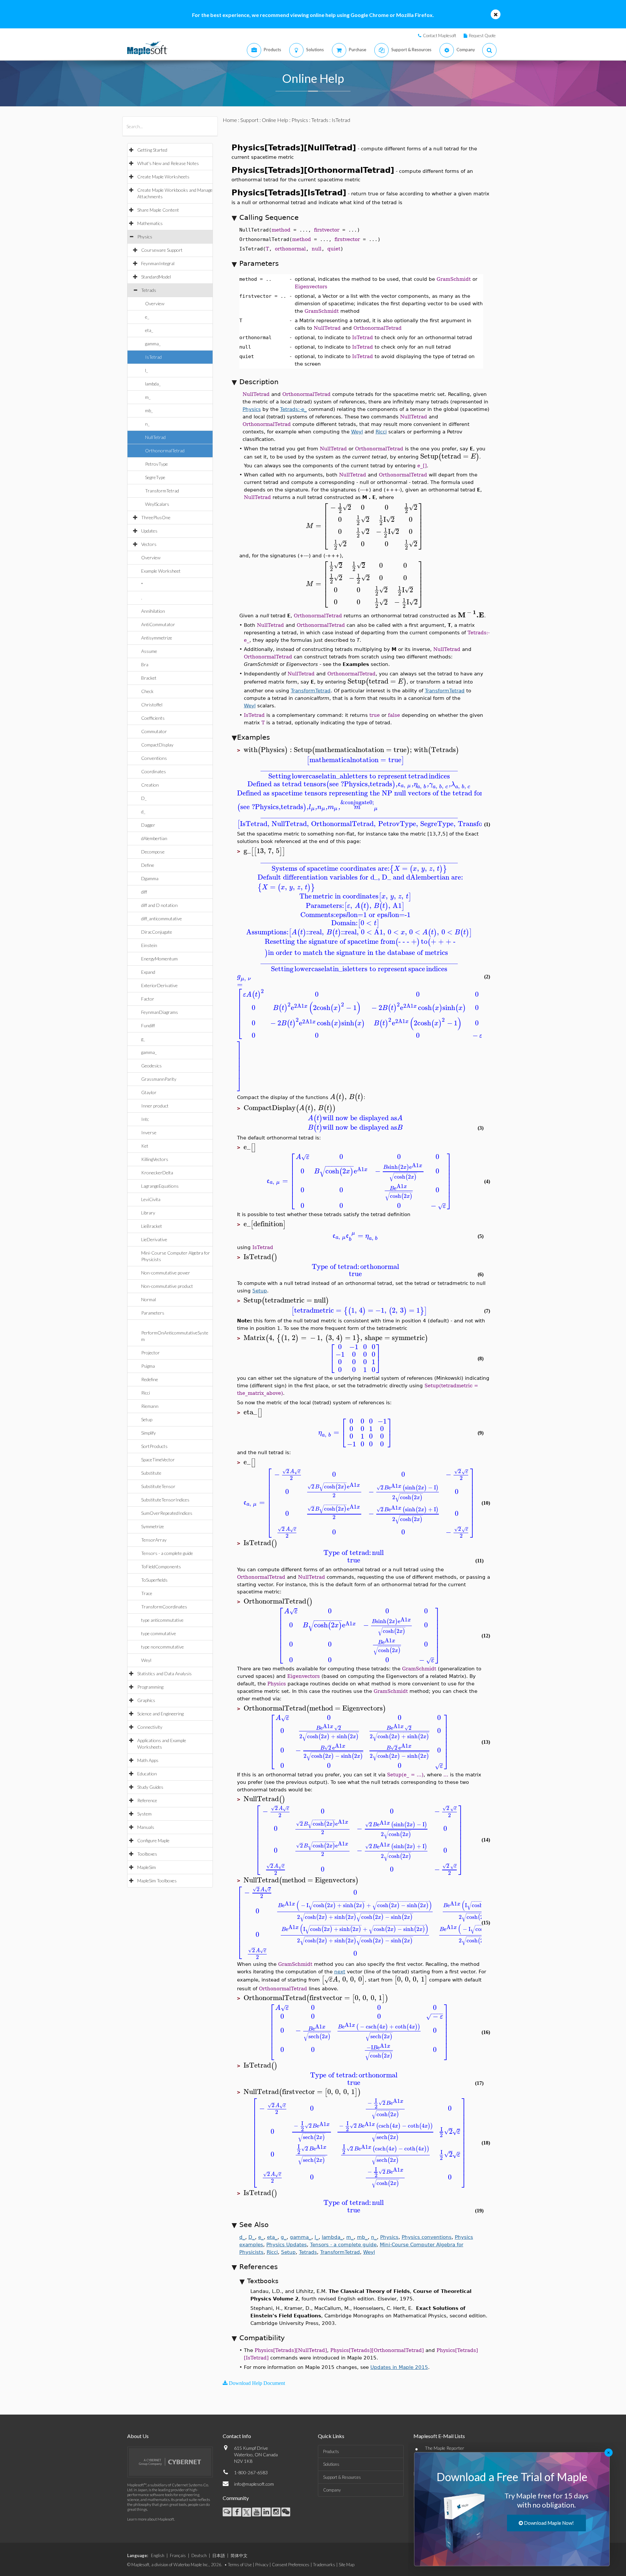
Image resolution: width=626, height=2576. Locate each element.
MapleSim (147, 1867)
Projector (150, 1353)
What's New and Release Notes (168, 163)
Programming (150, 1687)
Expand (148, 972)
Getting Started (152, 150)
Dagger (148, 825)
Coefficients (153, 718)
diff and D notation (159, 905)
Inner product (155, 1106)
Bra (145, 664)
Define (148, 865)
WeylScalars (157, 504)
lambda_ (153, 384)
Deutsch (199, 2555)
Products (331, 2451)
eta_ (149, 330)
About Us (138, 2436)
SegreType (155, 477)
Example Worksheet (161, 571)
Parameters (153, 1313)
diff (144, 892)
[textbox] (450, 456)
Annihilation (153, 611)
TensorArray (154, 1540)
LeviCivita (151, 1199)
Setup (147, 1419)
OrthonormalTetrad (165, 451)
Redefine (150, 1379)
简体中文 (239, 2555)
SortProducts (154, 1446)
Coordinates (154, 771)
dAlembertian (154, 838)
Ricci (146, 1393)
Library (148, 1213)
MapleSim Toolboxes (157, 1881)
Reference (147, 1800)
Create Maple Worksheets (163, 177)
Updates (149, 531)
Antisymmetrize (157, 638)
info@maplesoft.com (254, 2484)
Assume (149, 651)
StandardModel (156, 277)
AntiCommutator (158, 624)
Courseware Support (162, 250)
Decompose (153, 852)
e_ (147, 317)
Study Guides (150, 1787)
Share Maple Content (158, 210)
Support (249, 120)
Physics (145, 237)
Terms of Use (240, 2565)
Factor (148, 999)
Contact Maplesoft (440, 36)
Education (147, 1774)
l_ (147, 370)
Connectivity (150, 1727)
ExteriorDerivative (159, 985)
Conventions (154, 758)
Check (147, 691)
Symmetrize (153, 1526)
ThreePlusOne (156, 517)
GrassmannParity (159, 1079)
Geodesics (151, 1066)
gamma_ (153, 344)
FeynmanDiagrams (160, 1012)
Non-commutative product (167, 1286)
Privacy (262, 2565)
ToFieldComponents (161, 1567)
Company (332, 2490)
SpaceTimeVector (158, 1460)
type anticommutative (162, 1620)
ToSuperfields (154, 1580)
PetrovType (156, 464)
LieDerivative (154, 1239)
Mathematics (150, 223)
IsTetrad (153, 357)
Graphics (146, 1700)
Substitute (151, 1473)
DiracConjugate (157, 932)
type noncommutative (163, 1647)
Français (178, 2555)
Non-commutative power (166, 1273)
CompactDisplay (157, 745)
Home (230, 120)
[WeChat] (286, 2512)
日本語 (219, 2555)
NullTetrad (155, 437)
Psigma (148, 1366)
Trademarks (324, 2565)
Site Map (347, 2565)
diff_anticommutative (162, 919)
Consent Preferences (291, 2565)
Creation (150, 785)
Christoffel (152, 705)
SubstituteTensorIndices (165, 1500)
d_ (143, 812)
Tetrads (149, 290)
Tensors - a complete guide (167, 1553)
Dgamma (150, 878)
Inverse (149, 1132)
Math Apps (148, 1760)
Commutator (154, 731)
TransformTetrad (162, 491)
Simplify (149, 1433)
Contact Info (237, 2436)
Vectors (149, 544)
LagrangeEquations (160, 1186)
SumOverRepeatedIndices (167, 1513)
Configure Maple (153, 1840)
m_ (148, 397)
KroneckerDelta (157, 1173)
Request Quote (482, 36)
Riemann (150, 1406)
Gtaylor (149, 1092)
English (158, 2555)
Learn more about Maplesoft (151, 2519)
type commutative (159, 1633)
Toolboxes (147, 1854)
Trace (147, 1593)
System (144, 1814)
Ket (145, 1146)
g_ (143, 1039)
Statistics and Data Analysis (164, 1673)
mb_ (149, 410)
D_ (144, 798)
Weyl (146, 1660)
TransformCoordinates (164, 1607)
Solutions (331, 2464)
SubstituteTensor (158, 1486)
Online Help (275, 120)
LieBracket (152, 1226)
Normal (149, 1299)
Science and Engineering (160, 1714)
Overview (155, 303)
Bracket (149, 678)
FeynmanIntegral (158, 263)
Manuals (146, 1827)
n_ (147, 424)
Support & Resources (342, 2477)
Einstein (149, 945)
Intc (145, 1119)
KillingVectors (155, 1159)
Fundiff (148, 1025)
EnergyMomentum (159, 959)
